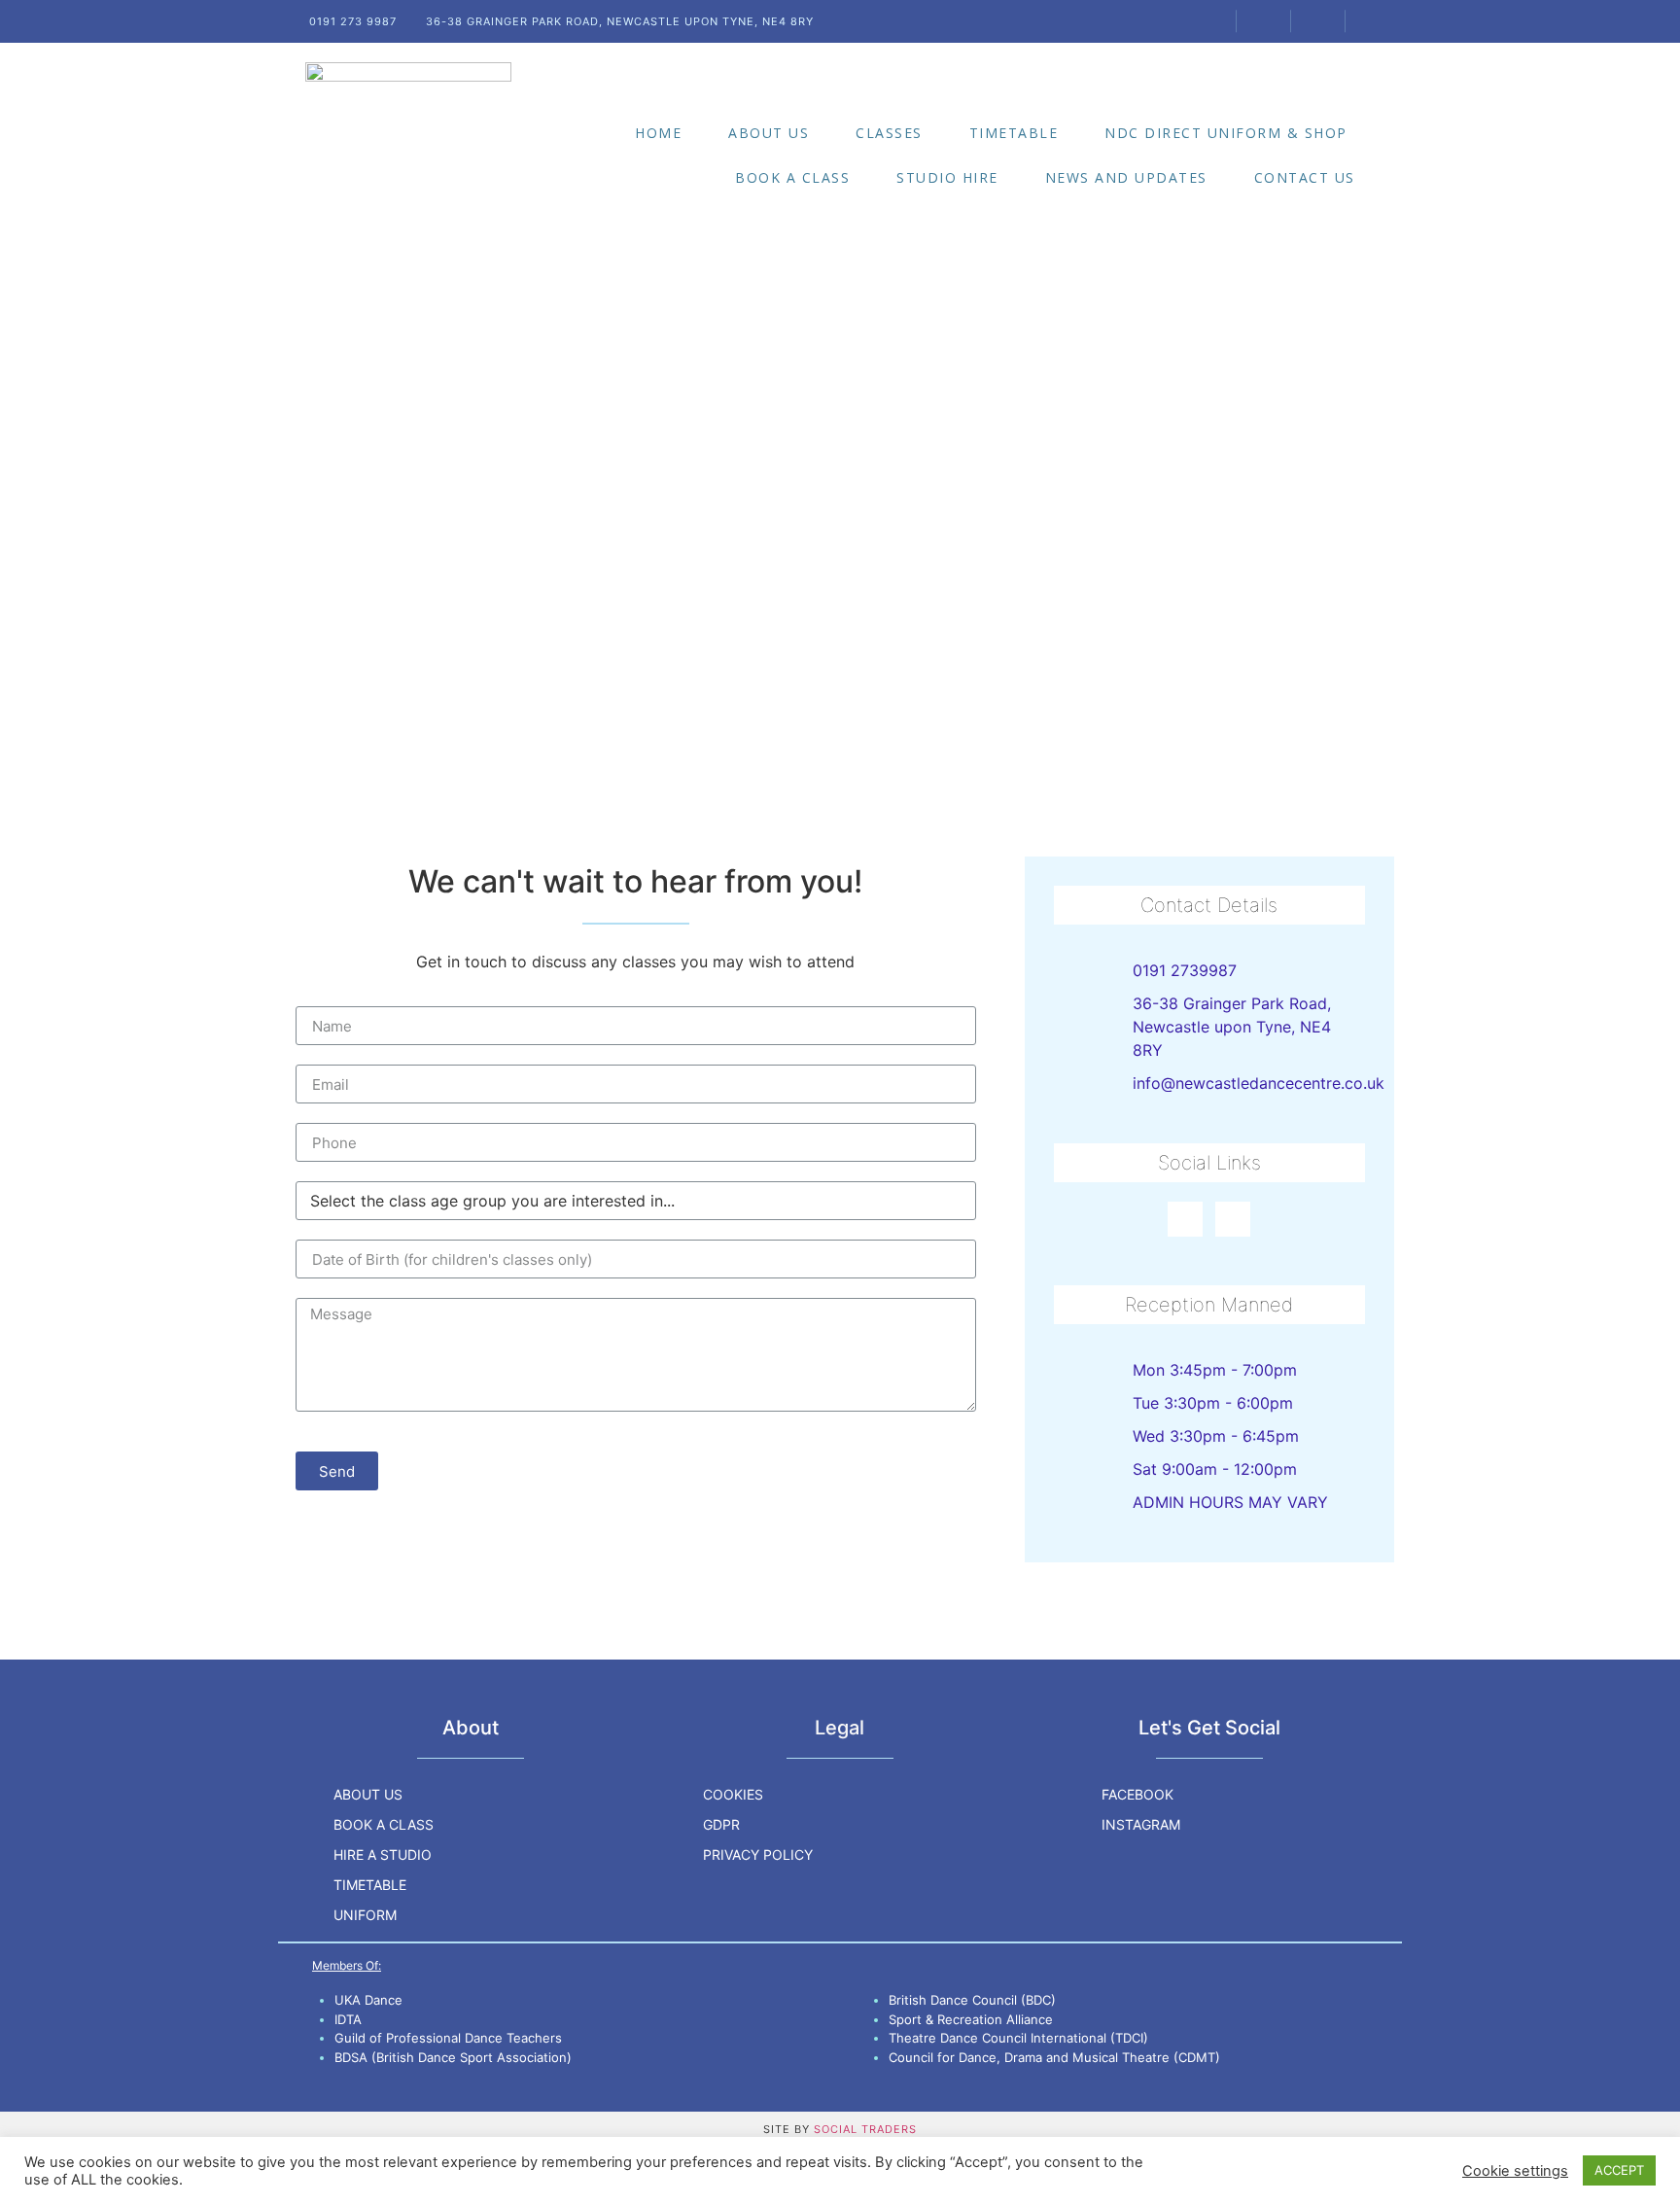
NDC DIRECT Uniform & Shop (1226, 133)
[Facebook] (1185, 1219)
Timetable (1014, 133)
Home (658, 133)
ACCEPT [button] (1619, 2170)
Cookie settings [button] (1515, 2171)
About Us (769, 133)
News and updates (1126, 177)
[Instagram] (1233, 1219)
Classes (889, 133)
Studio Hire (947, 177)
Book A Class (792, 177)
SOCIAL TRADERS (865, 2129)
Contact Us (1305, 177)
